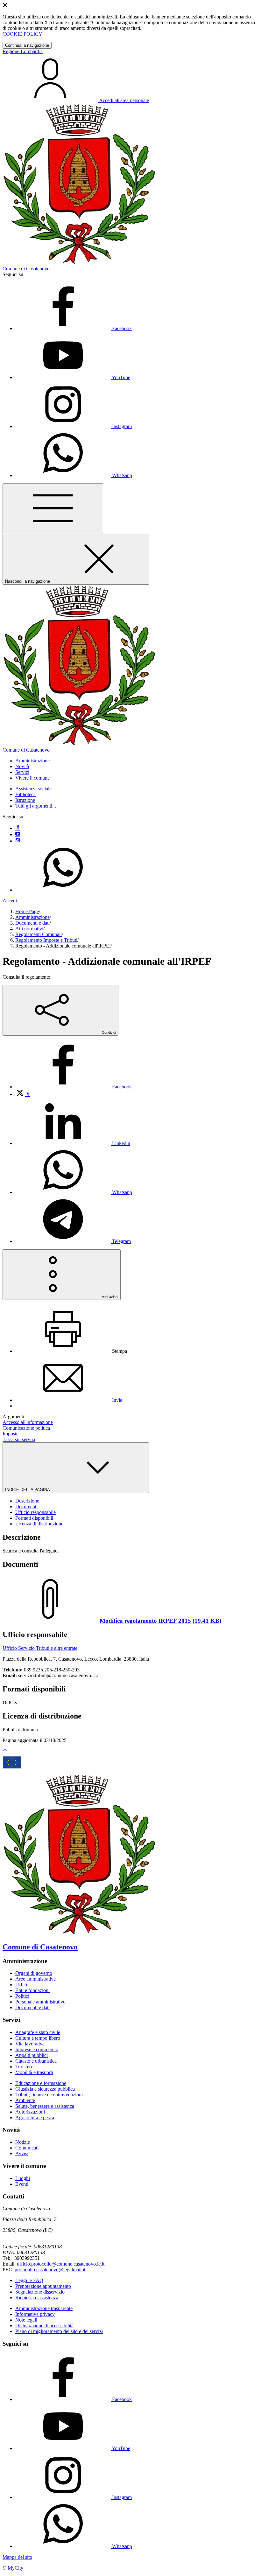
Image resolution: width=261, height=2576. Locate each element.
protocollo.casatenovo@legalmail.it (50, 2270)
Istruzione (25, 800)
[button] (32, 761)
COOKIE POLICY (22, 34)
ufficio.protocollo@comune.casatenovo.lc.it (61, 2264)
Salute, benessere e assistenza (45, 2106)
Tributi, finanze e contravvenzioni (49, 2095)
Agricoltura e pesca (35, 2118)
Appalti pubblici (32, 2055)
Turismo (24, 2067)
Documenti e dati (32, 923)
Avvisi (22, 2153)
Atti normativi (29, 929)
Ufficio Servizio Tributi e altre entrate (40, 1648)
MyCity (15, 2568)
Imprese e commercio (37, 2049)
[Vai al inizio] (5, 1752)
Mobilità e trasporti (34, 2072)
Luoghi (23, 2178)
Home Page (27, 911)
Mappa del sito (17, 2557)
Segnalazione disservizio (40, 2292)
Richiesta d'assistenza (37, 2298)
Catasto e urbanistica (36, 2061)
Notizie (23, 2142)
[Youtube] (18, 834)
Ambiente (25, 2100)
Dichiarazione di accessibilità (44, 2326)
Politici (22, 1996)
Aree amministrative (35, 1979)
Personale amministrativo (40, 2002)
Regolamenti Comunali (39, 934)
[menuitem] (74, 1087)
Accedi (10, 901)
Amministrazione (32, 917)
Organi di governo (34, 1973)
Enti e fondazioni (32, 1990)
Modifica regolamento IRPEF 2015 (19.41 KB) (160, 1621)
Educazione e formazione (41, 2083)
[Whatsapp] (63, 890)
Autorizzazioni (30, 2112)
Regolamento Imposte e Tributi (46, 940)
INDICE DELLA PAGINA (28, 1490)
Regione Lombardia (23, 51)
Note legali (26, 2320)
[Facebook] (18, 828)
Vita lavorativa (30, 2044)
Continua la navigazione (27, 45)
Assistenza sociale (33, 789)
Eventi (22, 2184)
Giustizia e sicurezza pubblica (45, 2089)
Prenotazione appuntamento (43, 2286)
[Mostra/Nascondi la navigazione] (53, 509)
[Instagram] (18, 841)
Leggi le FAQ (29, 2280)
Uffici (21, 1985)
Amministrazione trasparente (44, 2308)
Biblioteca (25, 794)
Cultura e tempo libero (38, 2038)
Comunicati (27, 2148)
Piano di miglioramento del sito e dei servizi (59, 2331)
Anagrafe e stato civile (38, 2032)
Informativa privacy (35, 2314)
